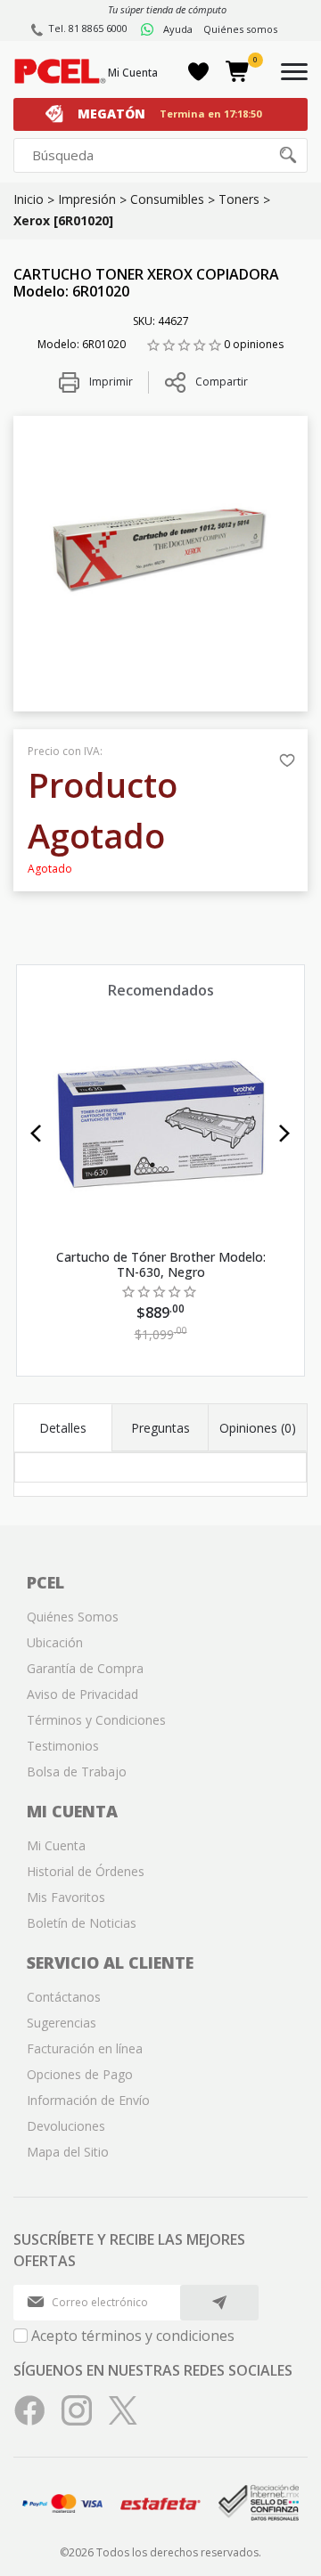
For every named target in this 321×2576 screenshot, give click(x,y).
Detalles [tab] (63, 1428)
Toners (239, 199)
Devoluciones (66, 2126)
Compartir (222, 382)
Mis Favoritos (66, 1897)
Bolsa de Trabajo (77, 1772)
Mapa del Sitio (68, 2152)
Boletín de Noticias (82, 1923)
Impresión (87, 199)
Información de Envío (88, 2100)
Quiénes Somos (73, 1617)
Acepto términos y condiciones (133, 2336)
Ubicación (55, 1642)
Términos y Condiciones (96, 1720)
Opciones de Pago (80, 2074)
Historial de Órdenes (86, 1871)
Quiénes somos (240, 29)
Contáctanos (64, 1997)
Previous (36, 1134)
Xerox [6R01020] (63, 220)
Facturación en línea (85, 2048)
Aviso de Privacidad (82, 1694)
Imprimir (110, 382)
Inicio (29, 199)
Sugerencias (62, 2023)
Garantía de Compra (85, 1668)
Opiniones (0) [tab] (258, 1428)
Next (285, 1134)
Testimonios (63, 1746)
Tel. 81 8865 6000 (88, 28)
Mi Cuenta (133, 73)
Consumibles (167, 199)
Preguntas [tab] (160, 1428)
